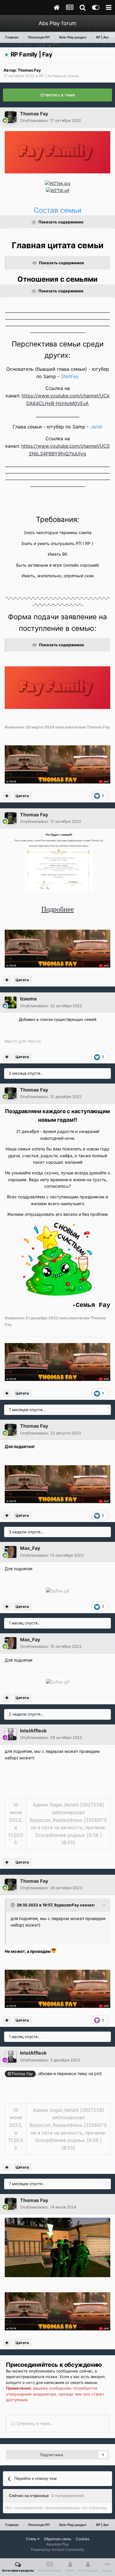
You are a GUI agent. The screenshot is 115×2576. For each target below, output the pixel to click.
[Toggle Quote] (13, 1905)
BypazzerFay (67, 1905)
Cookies (83, 2539)
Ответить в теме (58, 95)
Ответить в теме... (34, 2423)
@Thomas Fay (20, 2074)
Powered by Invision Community (57, 2550)
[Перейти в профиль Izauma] (11, 1002)
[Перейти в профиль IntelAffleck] (11, 1734)
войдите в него (20, 2382)
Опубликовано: (51, 120)
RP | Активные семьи (59, 76)
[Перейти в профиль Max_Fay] (11, 1552)
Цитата (22, 796)
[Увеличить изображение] (57, 152)
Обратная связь (58, 2539)
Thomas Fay (29, 70)
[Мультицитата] (7, 796)
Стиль (32, 2539)
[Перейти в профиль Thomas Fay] (11, 117)
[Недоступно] (57, 2247)
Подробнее (58, 909)
